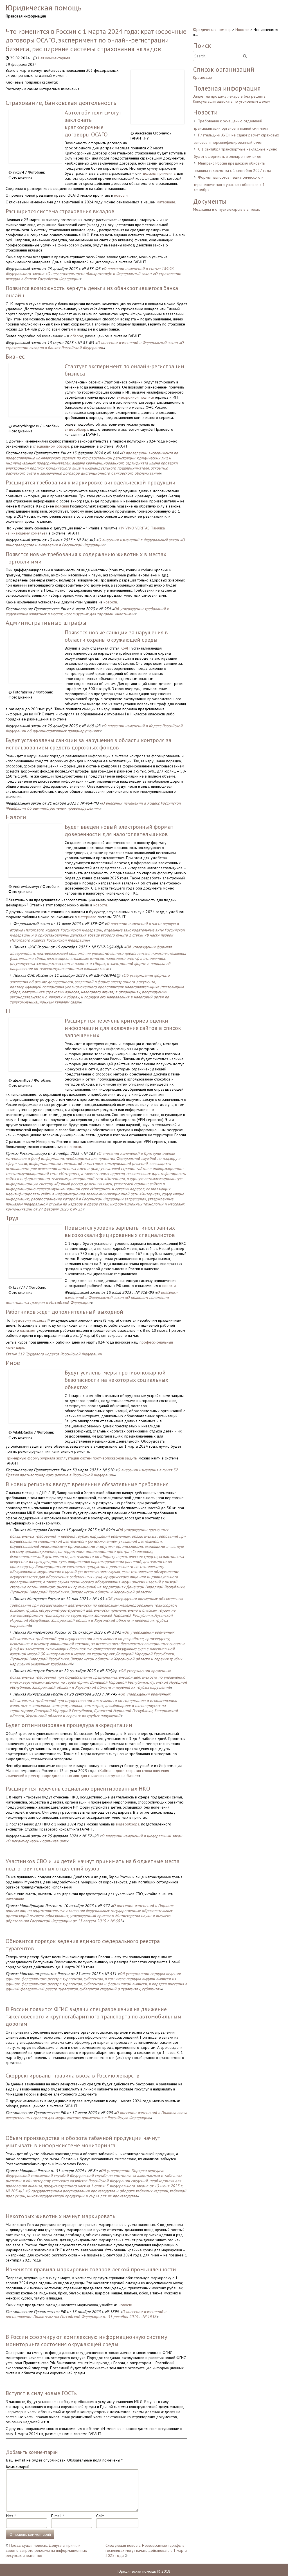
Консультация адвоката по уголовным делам (232, 101)
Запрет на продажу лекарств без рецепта (229, 96)
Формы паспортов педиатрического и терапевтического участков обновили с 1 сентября (229, 183)
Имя (11, 2516)
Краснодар (202, 77)
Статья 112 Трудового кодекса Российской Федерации (54, 1354)
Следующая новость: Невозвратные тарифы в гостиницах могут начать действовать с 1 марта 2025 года (146, 2550)
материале (166, 202)
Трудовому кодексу (29, 1320)
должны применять (159, 173)
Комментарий (18, 2467)
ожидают (28, 1330)
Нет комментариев (54, 58)
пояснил (62, 506)
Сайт (100, 2516)
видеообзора (76, 429)
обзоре (77, 336)
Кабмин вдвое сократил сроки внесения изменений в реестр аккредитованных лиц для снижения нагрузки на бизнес (87, 1773)
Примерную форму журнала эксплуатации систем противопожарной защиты (72, 1458)
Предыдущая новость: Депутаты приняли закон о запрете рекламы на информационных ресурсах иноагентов (46, 2550)
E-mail (58, 2516)
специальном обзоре (51, 446)
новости (121, 195)
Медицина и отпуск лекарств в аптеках (226, 209)
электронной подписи (135, 397)
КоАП (125, 648)
